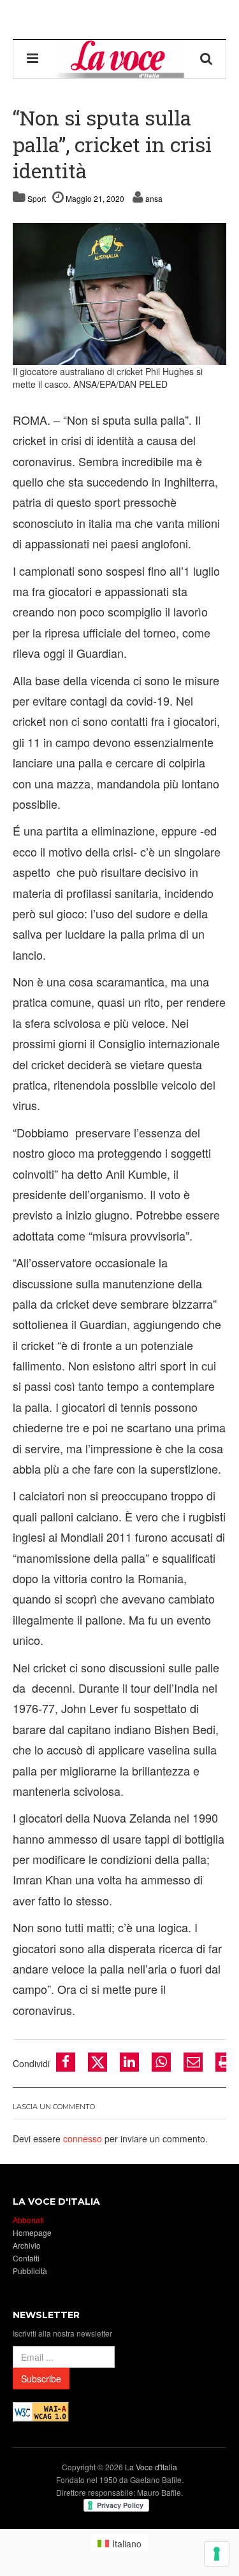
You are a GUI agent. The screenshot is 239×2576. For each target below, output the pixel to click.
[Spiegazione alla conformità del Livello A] (41, 2411)
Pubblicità (30, 2271)
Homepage (32, 2232)
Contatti (26, 2258)
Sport (37, 198)
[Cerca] (206, 59)
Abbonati (28, 2220)
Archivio (27, 2245)
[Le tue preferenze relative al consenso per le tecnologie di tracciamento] (217, 2554)
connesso (83, 2138)
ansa (154, 198)
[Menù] (33, 59)
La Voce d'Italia (151, 2467)
